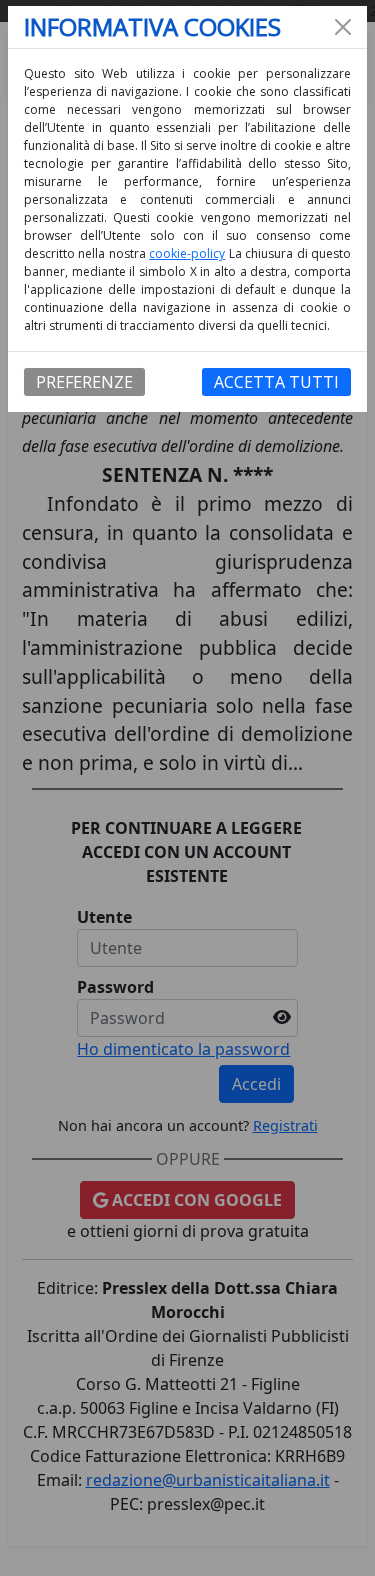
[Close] (343, 27)
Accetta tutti (276, 382)
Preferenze (84, 382)
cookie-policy (187, 253)
